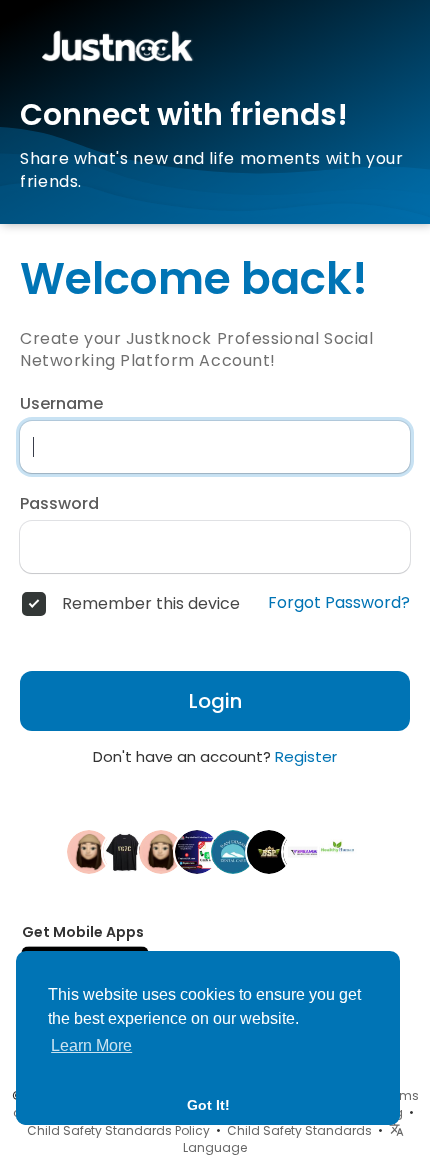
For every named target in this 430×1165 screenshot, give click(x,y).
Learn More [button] (91, 1045)
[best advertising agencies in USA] (305, 851)
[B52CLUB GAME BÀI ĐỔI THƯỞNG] (269, 851)
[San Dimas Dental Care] (233, 851)
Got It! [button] (208, 1105)
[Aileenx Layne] (161, 851)
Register (306, 756)
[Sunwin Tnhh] (89, 851)
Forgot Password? (339, 603)
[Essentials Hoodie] (125, 851)
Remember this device (151, 604)
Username (61, 404)
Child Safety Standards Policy (118, 1130)
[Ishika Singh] (341, 851)
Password (59, 504)
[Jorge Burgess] (197, 851)
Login (215, 701)
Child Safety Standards (299, 1130)
